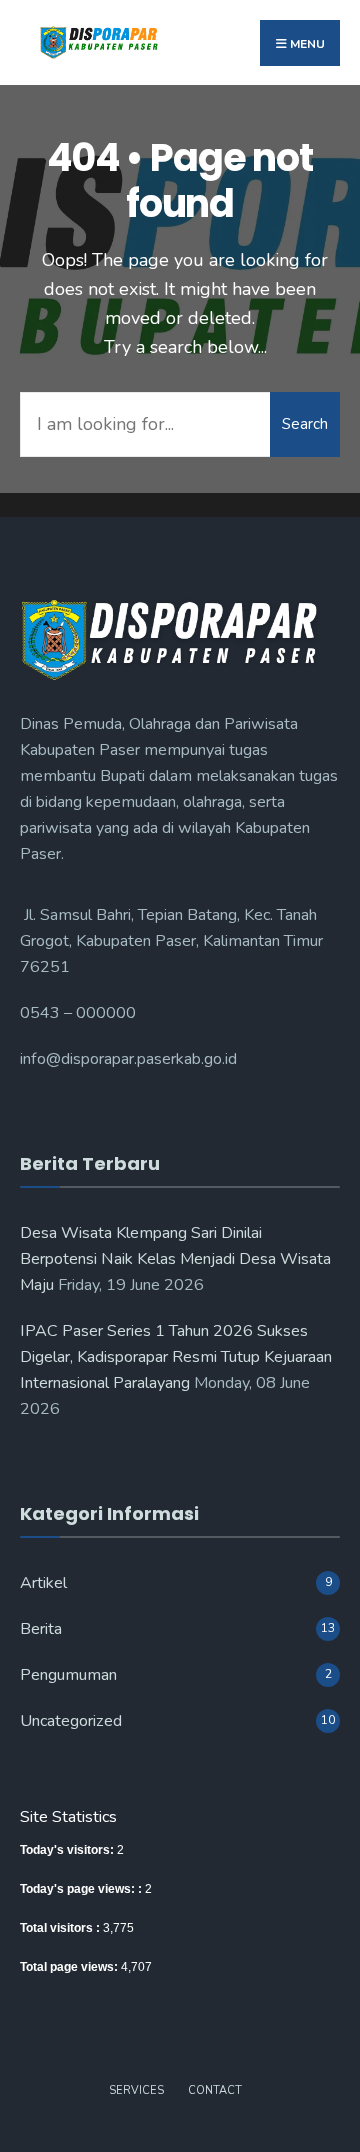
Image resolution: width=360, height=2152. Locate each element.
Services (136, 2090)
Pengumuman (68, 1675)
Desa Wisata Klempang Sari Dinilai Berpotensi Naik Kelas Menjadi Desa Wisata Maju (175, 1259)
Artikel (43, 1583)
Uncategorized (71, 1721)
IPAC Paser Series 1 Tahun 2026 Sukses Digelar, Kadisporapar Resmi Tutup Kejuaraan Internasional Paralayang (176, 1357)
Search (305, 424)
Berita (41, 1629)
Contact (215, 2090)
